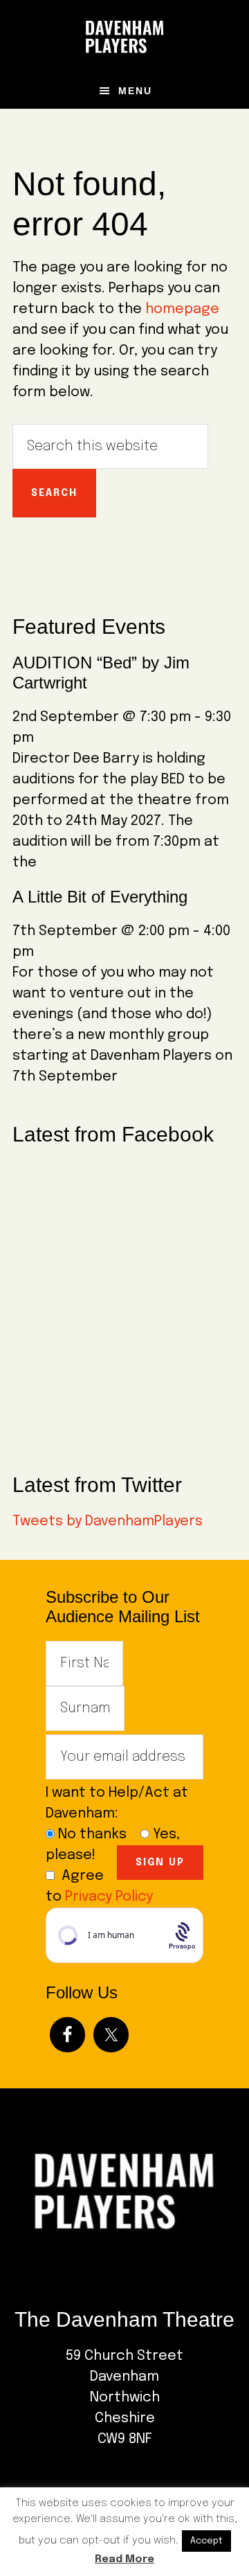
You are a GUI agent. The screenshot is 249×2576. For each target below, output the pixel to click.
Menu (135, 91)
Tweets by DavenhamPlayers (108, 1521)
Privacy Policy (109, 1897)
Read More (124, 2559)
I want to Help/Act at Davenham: (117, 1803)
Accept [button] (206, 2541)
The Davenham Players (124, 37)
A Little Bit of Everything (100, 897)
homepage (182, 309)
